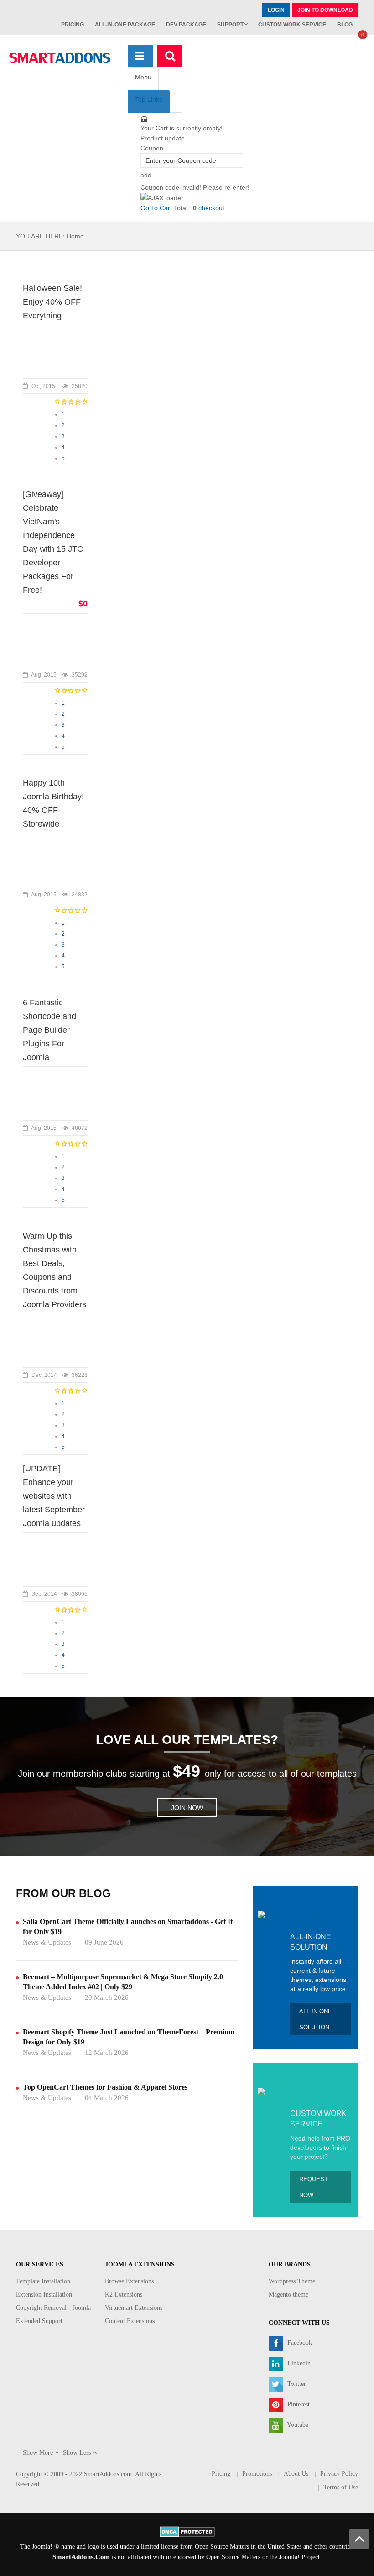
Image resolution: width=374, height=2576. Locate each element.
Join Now (187, 1808)
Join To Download (325, 10)
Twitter (296, 2384)
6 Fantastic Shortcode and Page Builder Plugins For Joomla (49, 1030)
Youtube (297, 2425)
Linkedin (298, 2363)
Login (276, 10)
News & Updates (47, 1942)
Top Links (149, 99)
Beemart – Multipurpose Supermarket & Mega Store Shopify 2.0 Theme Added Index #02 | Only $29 (123, 1982)
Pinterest (298, 2404)
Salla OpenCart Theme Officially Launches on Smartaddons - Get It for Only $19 (128, 1927)
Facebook (299, 2343)
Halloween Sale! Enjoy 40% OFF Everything (52, 302)
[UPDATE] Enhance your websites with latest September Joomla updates (54, 1496)
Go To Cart (156, 208)
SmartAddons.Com (81, 2557)
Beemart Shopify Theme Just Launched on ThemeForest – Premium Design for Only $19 (129, 2037)
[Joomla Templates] (60, 58)
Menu (143, 77)
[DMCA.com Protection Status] (187, 2531)
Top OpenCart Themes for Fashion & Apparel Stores (105, 2087)
